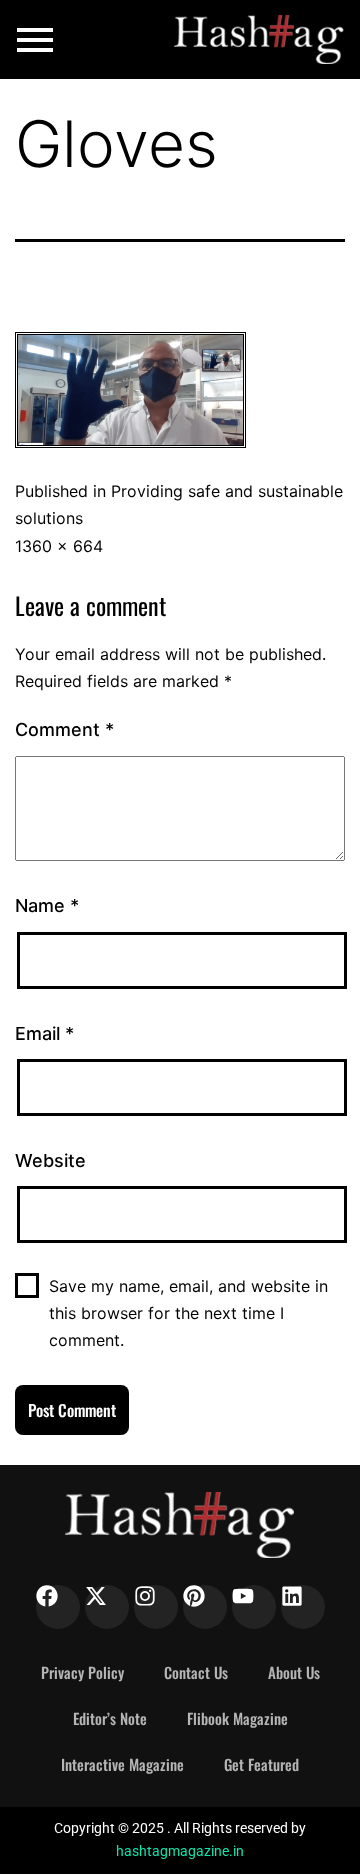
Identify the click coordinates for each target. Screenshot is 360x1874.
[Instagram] (156, 1607)
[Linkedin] (303, 1607)
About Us (294, 1672)
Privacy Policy (82, 1672)
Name (47, 905)
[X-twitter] (107, 1607)
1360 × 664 (59, 546)
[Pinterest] (205, 1607)
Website (50, 1160)
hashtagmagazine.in (180, 1851)
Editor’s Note (110, 1718)
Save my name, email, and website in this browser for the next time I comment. (188, 1313)
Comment (64, 729)
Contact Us (196, 1672)
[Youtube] (254, 1607)
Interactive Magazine (122, 1764)
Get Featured (261, 1764)
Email (44, 1033)
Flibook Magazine (237, 1718)
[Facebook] (58, 1607)
